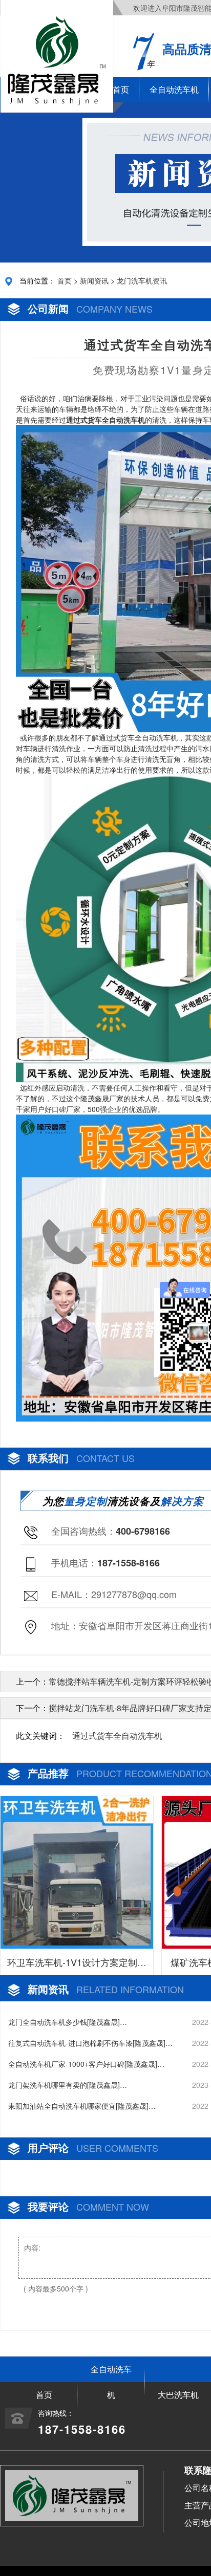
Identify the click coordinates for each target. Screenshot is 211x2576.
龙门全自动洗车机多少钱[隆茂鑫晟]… (68, 2022)
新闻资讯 (94, 280)
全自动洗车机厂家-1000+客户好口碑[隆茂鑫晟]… (86, 2064)
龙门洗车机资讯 (142, 280)
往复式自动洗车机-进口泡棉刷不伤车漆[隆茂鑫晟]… (90, 2043)
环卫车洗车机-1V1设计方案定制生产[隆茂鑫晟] (77, 1965)
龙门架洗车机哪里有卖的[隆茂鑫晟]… (68, 2085)
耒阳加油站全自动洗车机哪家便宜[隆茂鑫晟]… (82, 2106)
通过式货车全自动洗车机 (117, 1735)
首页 (65, 280)
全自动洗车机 (174, 89)
